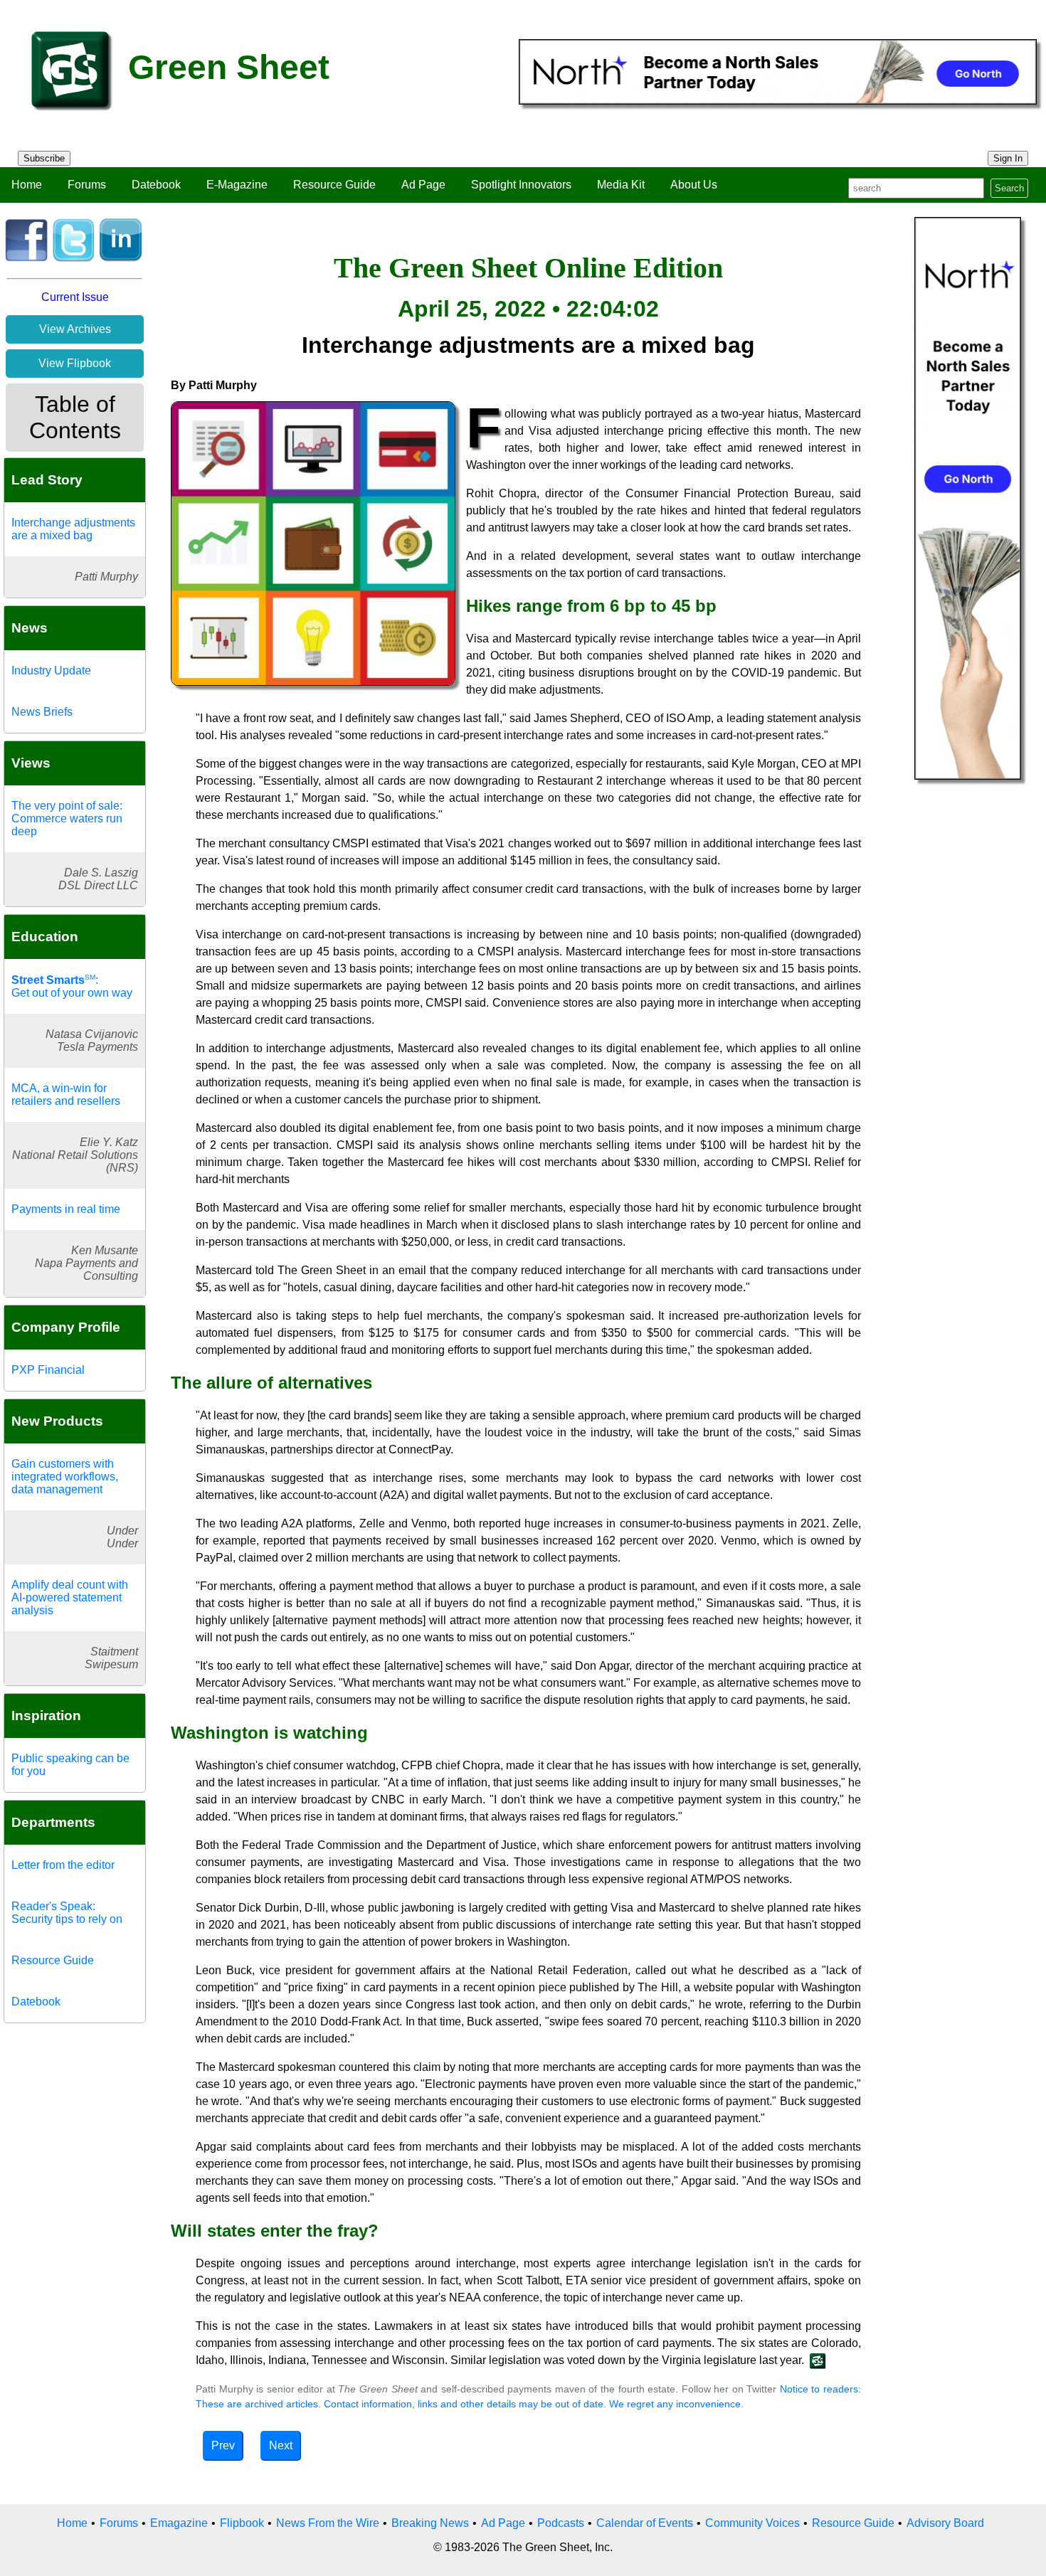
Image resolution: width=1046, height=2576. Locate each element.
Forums (87, 185)
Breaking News (430, 2523)
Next (281, 2445)
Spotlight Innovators (521, 185)
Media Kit (621, 185)
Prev (223, 2445)
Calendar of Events (645, 2523)
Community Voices (752, 2523)
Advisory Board (945, 2523)
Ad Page (423, 185)
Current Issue (75, 297)
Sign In (1008, 158)
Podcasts (561, 2523)
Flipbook (242, 2523)
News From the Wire (328, 2523)
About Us (694, 185)
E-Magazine (237, 185)
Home (27, 185)
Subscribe (44, 158)
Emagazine (179, 2523)
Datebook (156, 185)
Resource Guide (334, 185)
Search (1009, 188)
